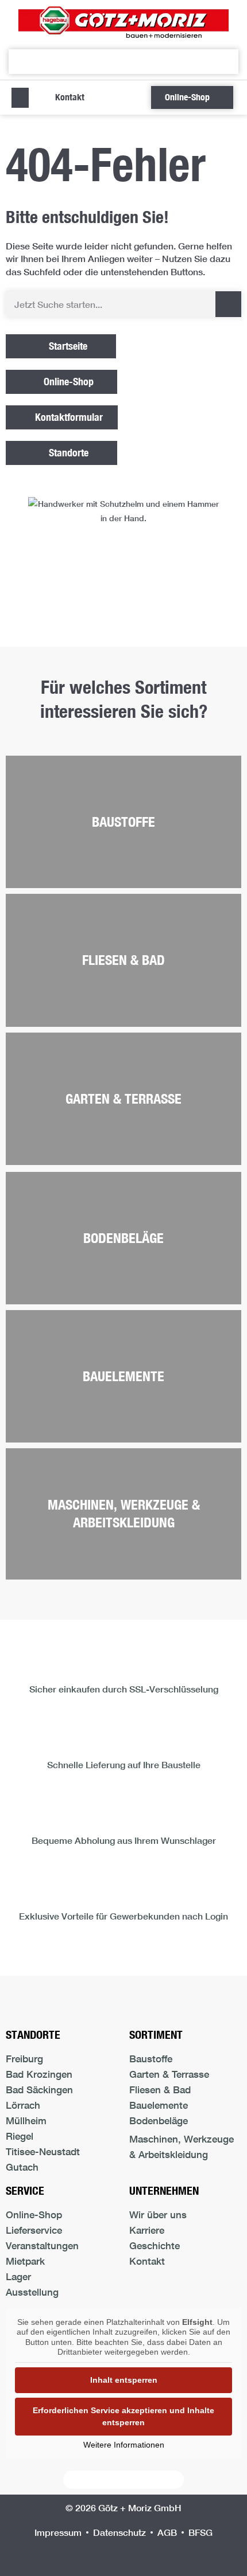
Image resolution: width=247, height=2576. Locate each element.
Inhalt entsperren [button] (124, 2380)
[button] (20, 98)
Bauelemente (123, 1376)
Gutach (22, 2167)
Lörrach (23, 2105)
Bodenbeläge (123, 1238)
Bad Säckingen (39, 2090)
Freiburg (24, 2059)
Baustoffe (123, 822)
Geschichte (155, 2245)
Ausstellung (32, 2292)
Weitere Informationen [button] (124, 2445)
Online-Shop (34, 2215)
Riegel (20, 2136)
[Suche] (228, 304)
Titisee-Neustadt (43, 2151)
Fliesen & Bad (123, 960)
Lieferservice (34, 2230)
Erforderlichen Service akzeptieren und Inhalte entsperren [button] (123, 2416)
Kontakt (147, 2261)
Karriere (147, 2230)
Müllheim (26, 2120)
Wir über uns (158, 2215)
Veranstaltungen (42, 2245)
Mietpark (25, 2261)
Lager (18, 2276)
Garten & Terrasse (123, 1099)
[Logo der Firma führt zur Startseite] (123, 22)
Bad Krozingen (39, 2074)
